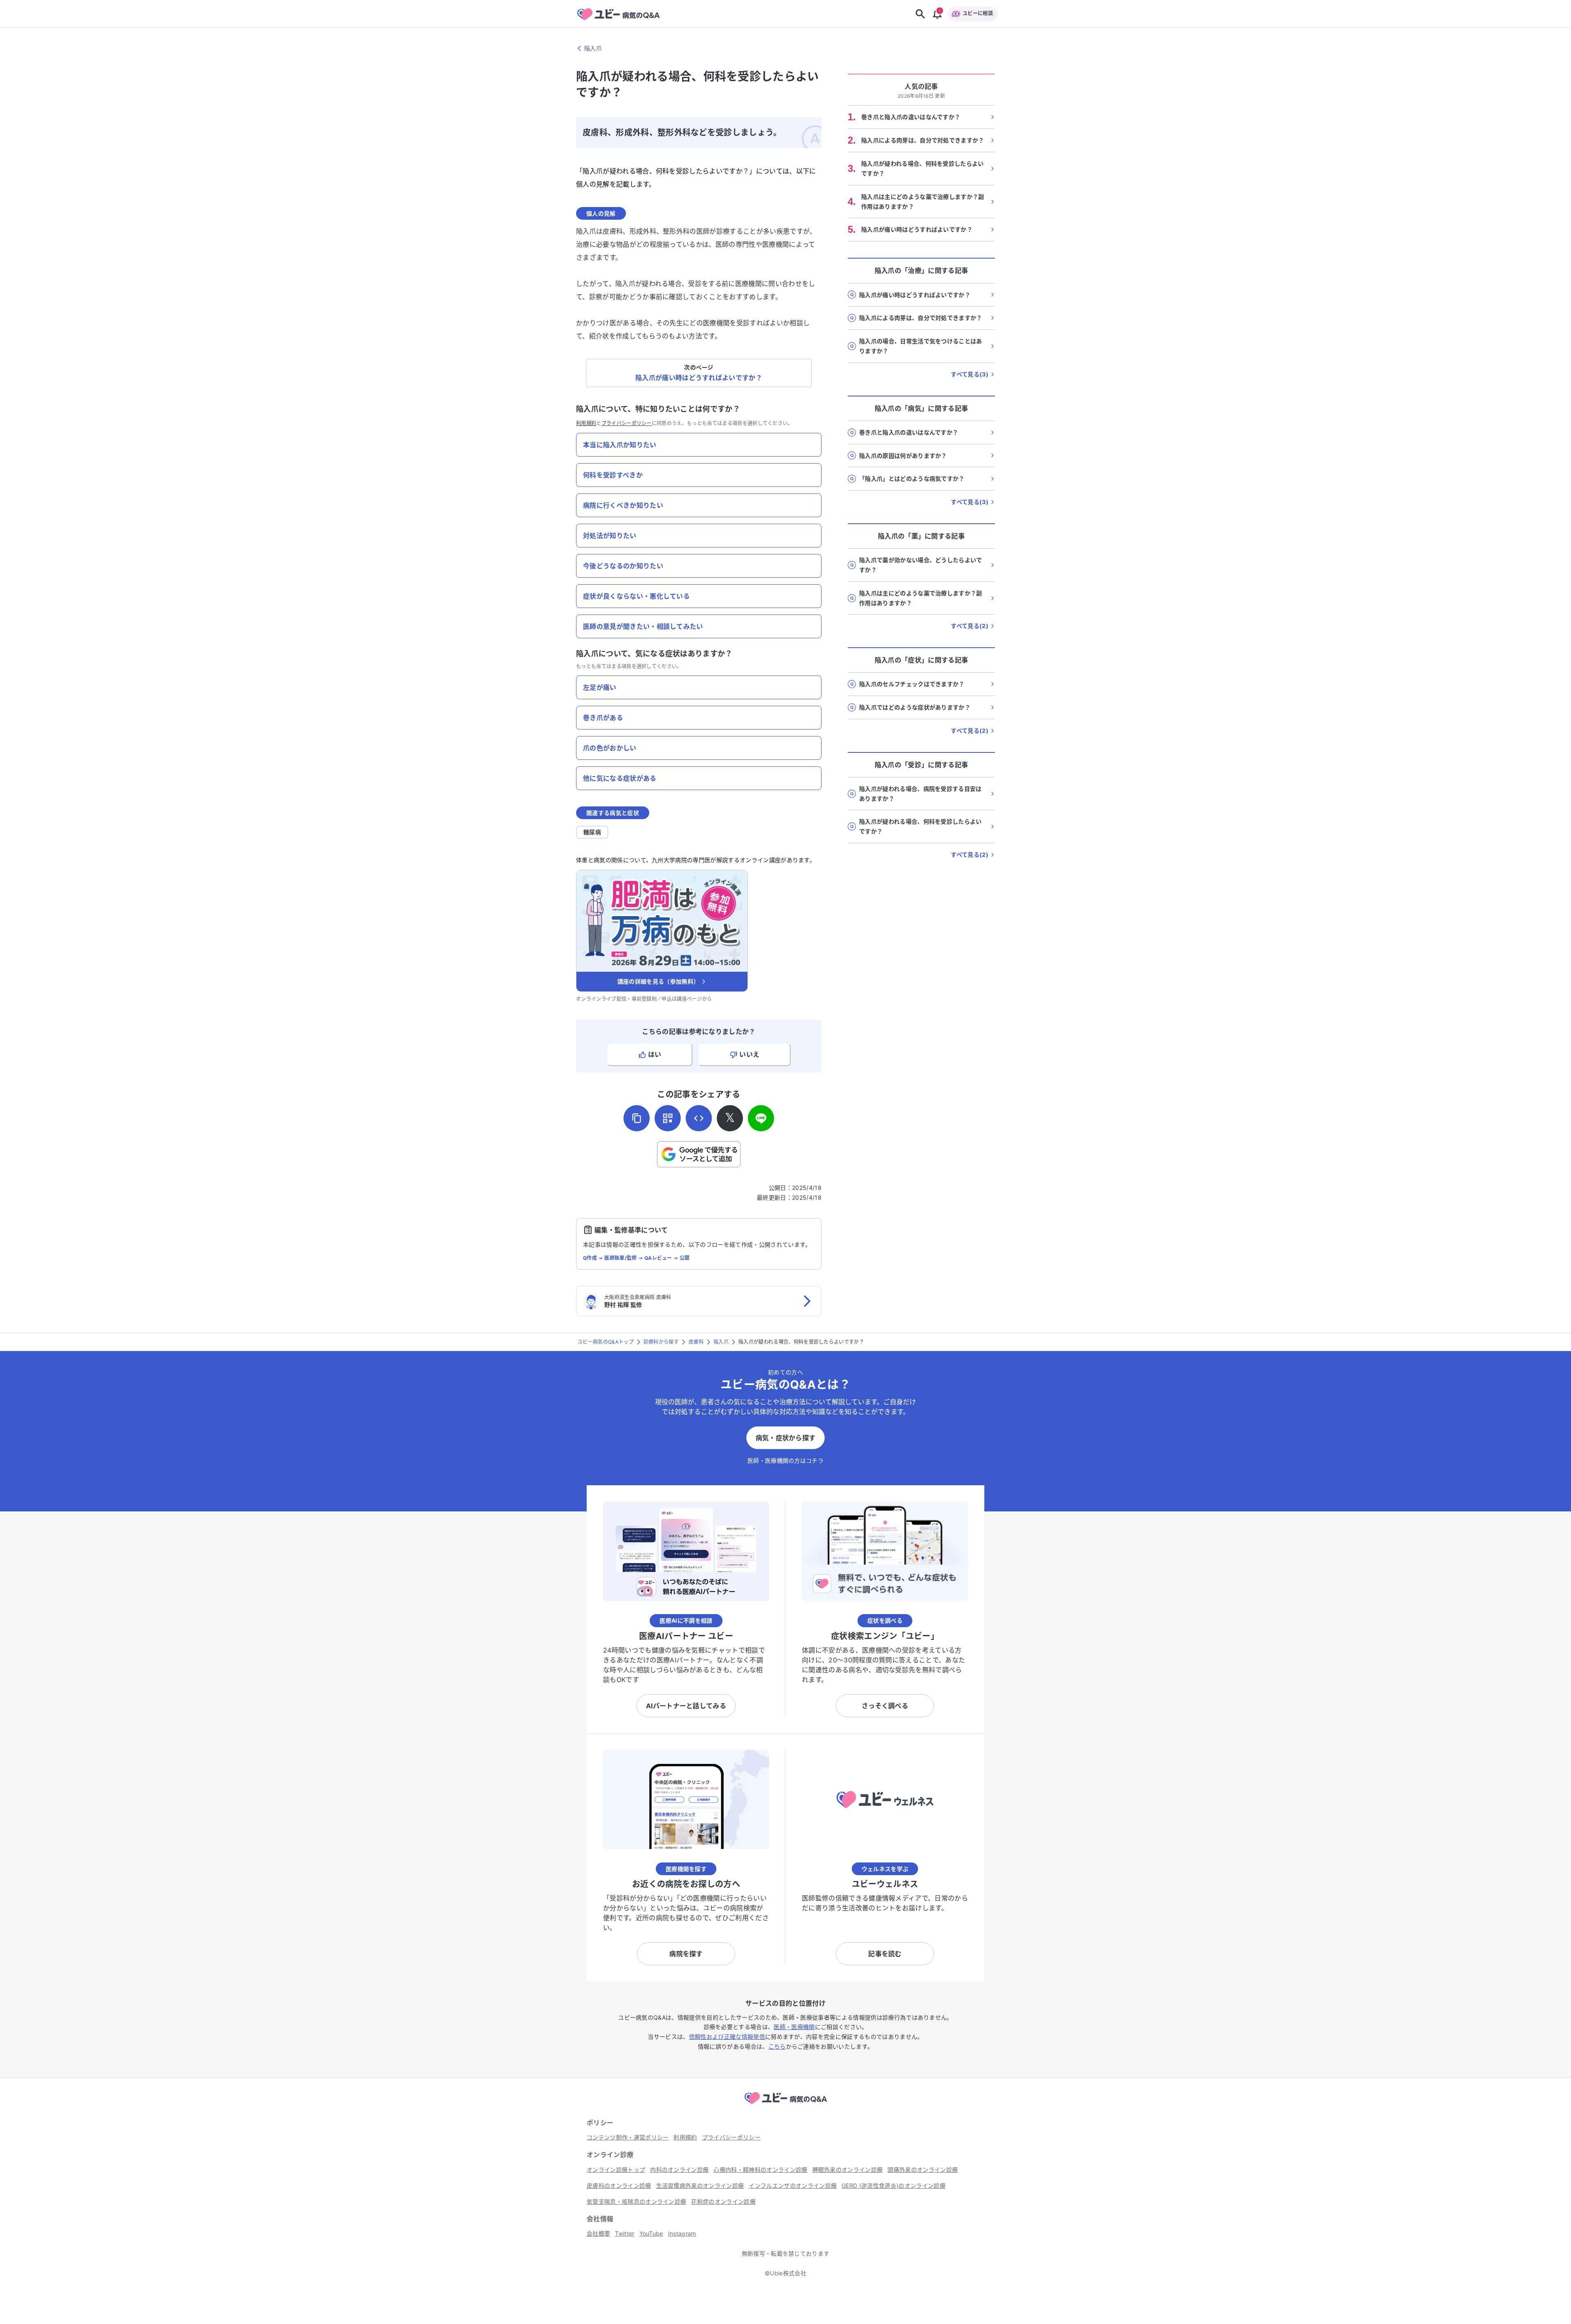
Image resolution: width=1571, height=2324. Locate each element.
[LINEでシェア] (761, 1118)
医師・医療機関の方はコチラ (785, 1460)
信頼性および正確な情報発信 (727, 2037)
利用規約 (586, 423)
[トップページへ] (785, 2105)
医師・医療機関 (794, 2027)
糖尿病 (592, 832)
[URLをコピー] (637, 1118)
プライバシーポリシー (627, 423)
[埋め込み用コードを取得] (699, 1118)
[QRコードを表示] (668, 1118)
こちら (777, 2046)
